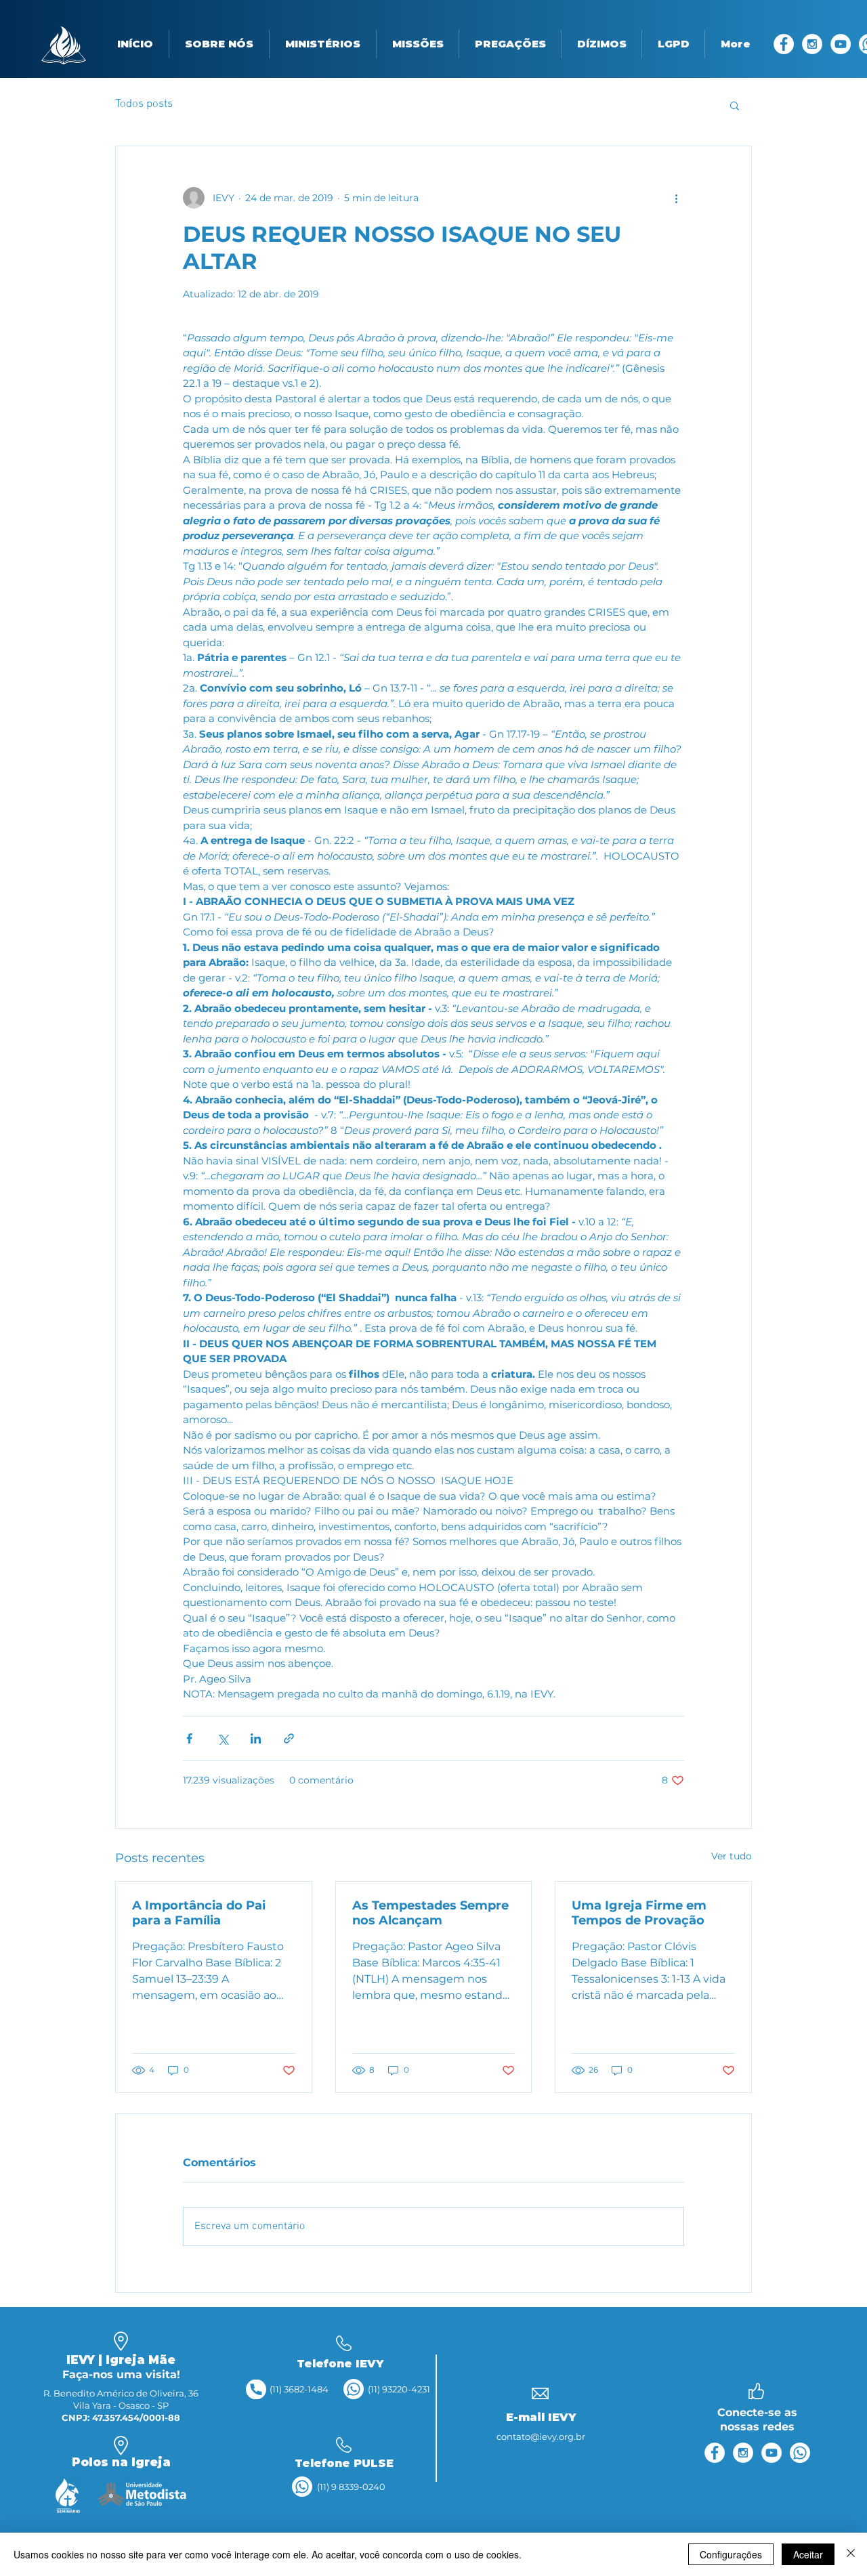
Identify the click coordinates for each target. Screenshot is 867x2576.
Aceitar (808, 2554)
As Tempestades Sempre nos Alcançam (430, 1913)
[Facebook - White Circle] (784, 44)
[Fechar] (851, 2554)
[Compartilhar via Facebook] (189, 1738)
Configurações (731, 2554)
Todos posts (144, 104)
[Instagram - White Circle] (812, 44)
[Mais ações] (676, 198)
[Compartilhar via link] (289, 1738)
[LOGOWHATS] (354, 2389)
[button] (219, 44)
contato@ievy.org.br (541, 2436)
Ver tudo (732, 1856)
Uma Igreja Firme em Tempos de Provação (639, 1913)
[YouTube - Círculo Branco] (841, 44)
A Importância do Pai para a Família (199, 1913)
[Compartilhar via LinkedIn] (256, 1738)
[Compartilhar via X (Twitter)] (223, 1738)
